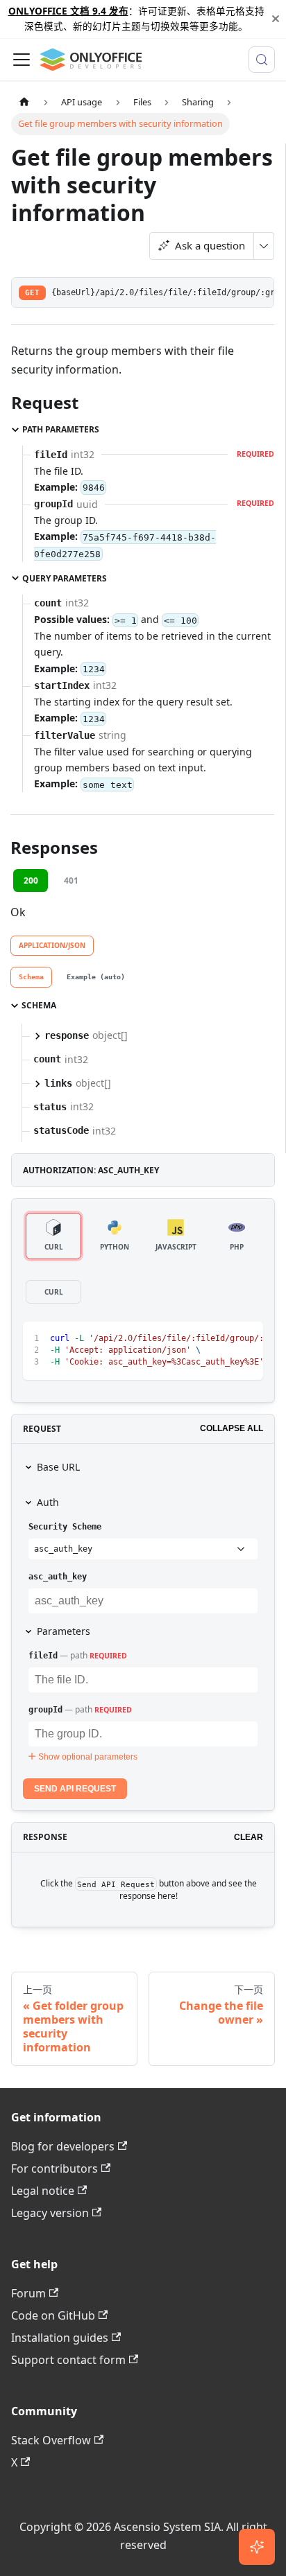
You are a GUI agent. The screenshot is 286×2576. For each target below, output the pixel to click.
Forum (28, 2293)
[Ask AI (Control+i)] (257, 2547)
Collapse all (232, 1428)
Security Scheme (65, 1527)
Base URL (58, 1467)
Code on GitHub (53, 2315)
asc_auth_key (58, 1577)
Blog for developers (63, 2146)
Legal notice (43, 2191)
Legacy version (50, 2213)
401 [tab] (71, 880)
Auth (48, 1502)
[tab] (31, 977)
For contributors (54, 2168)
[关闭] (276, 19)
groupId (45, 1710)
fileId (43, 1656)
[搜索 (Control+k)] (262, 60)
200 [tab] (31, 880)
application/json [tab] (52, 945)
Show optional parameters (88, 1757)
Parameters (64, 1631)
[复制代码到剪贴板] (246, 1339)
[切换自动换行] (221, 1339)
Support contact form (68, 2360)
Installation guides (60, 2338)
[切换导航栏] (22, 60)
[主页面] (24, 102)
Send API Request (75, 1789)
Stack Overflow (51, 2440)
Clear (249, 1837)
